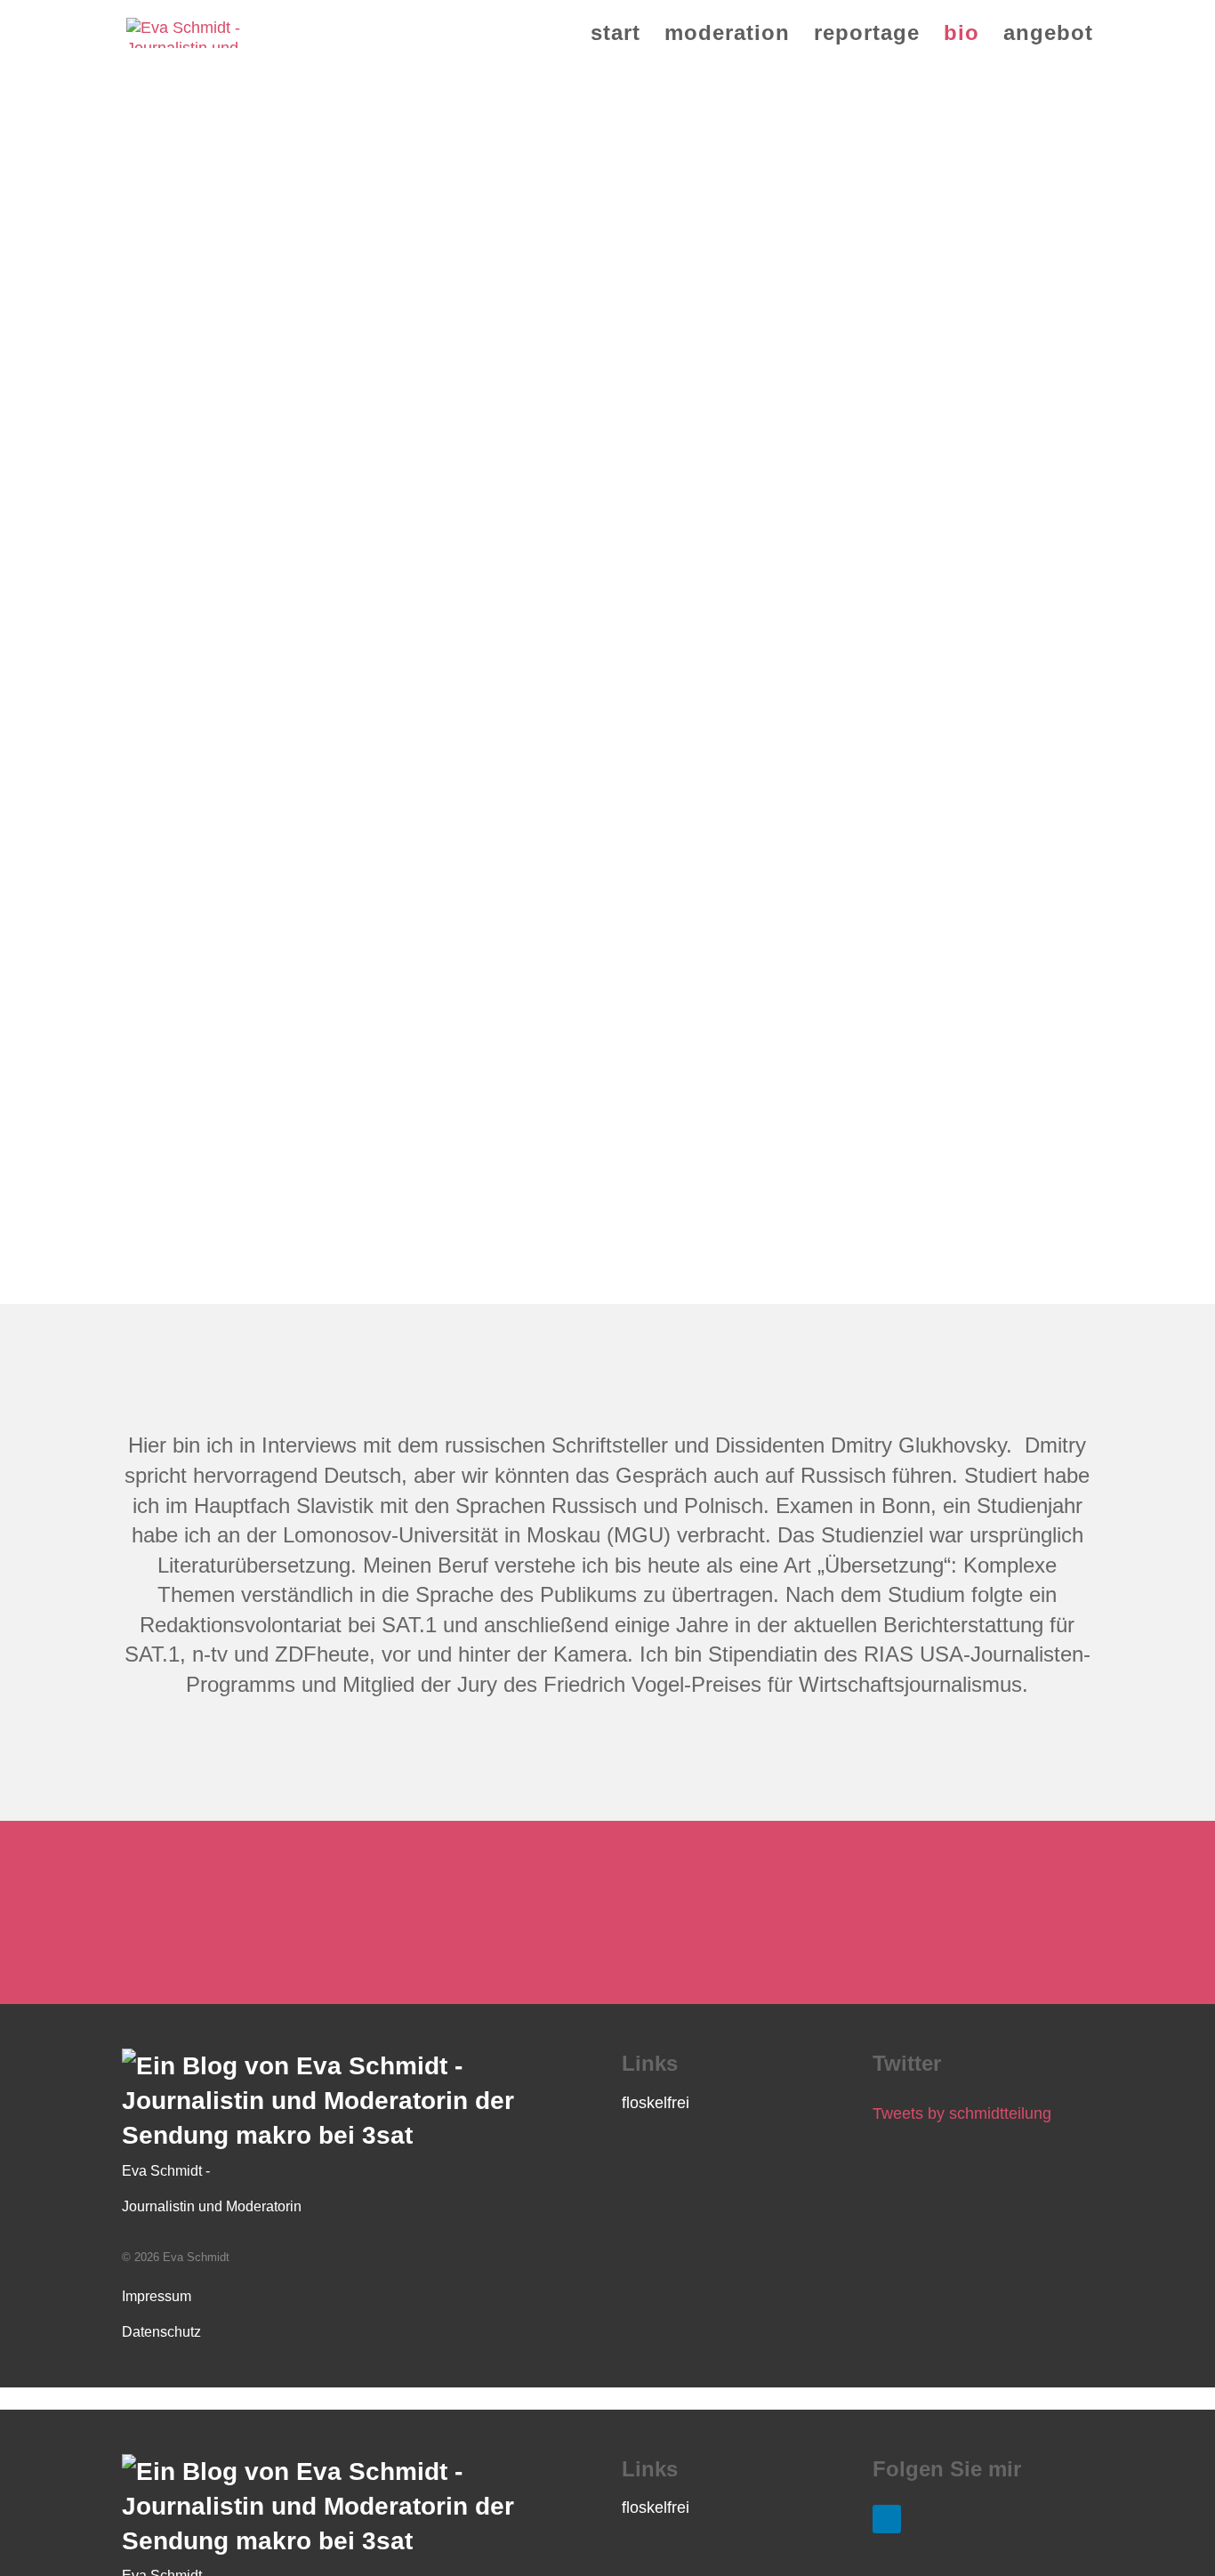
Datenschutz (161, 2332)
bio (962, 36)
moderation (727, 36)
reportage (867, 36)
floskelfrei (656, 2103)
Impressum (157, 2296)
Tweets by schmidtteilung (962, 2113)
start (616, 36)
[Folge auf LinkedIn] (887, 2519)
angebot (1048, 36)
